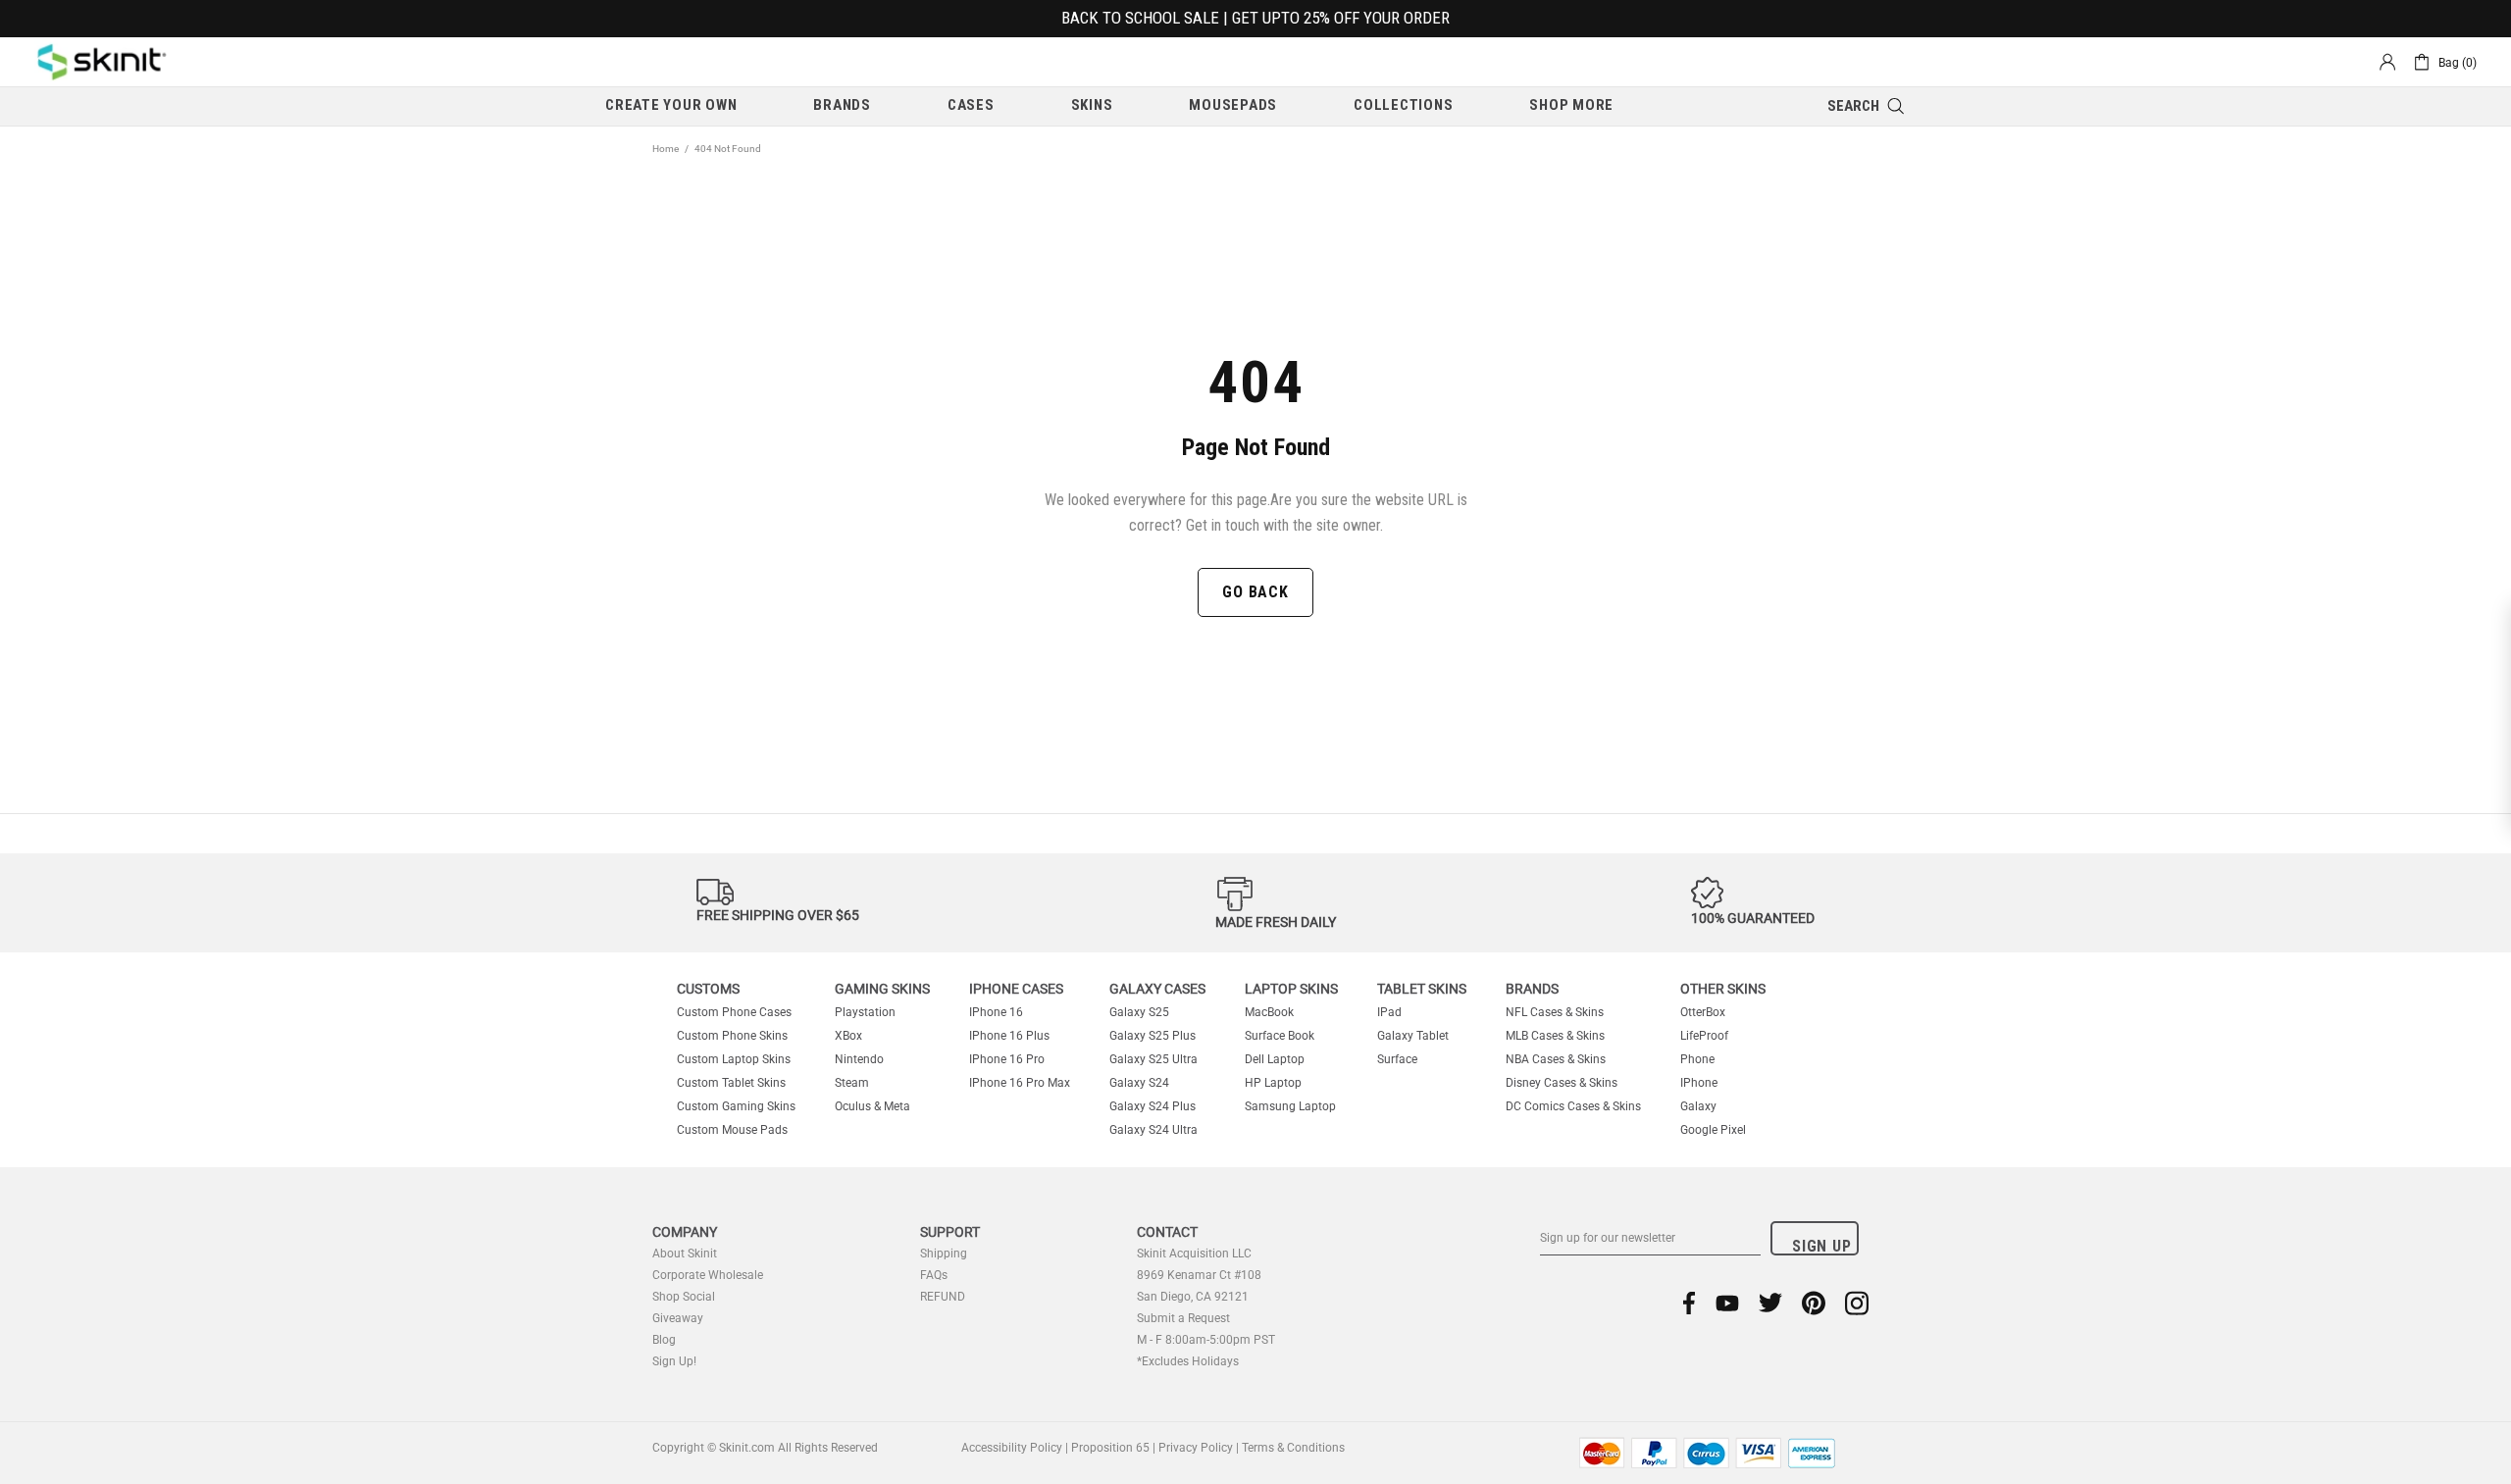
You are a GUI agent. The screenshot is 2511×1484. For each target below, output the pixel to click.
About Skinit (685, 1254)
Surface (1397, 1059)
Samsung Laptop (1290, 1106)
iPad (1389, 1012)
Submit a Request (1183, 1318)
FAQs (934, 1275)
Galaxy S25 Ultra (1153, 1059)
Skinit (102, 62)
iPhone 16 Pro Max (1020, 1083)
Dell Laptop (1275, 1059)
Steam (852, 1083)
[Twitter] (1770, 1303)
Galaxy (1698, 1106)
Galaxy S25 (1139, 1012)
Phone (1697, 1059)
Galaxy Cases (1157, 989)
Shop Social (684, 1297)
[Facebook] (1690, 1303)
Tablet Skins (1422, 989)
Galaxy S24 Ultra (1153, 1130)
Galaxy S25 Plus (1153, 1036)
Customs (708, 989)
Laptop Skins (1291, 989)
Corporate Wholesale (708, 1275)
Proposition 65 (1110, 1448)
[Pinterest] (1814, 1303)
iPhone (1699, 1083)
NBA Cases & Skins (1556, 1059)
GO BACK (1255, 592)
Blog (664, 1340)
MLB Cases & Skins (1555, 1036)
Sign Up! (674, 1361)
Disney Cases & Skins (1562, 1083)
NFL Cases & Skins (1555, 1012)
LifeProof (1704, 1036)
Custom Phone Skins (732, 1036)
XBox (848, 1036)
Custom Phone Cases (734, 1012)
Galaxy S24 (1139, 1083)
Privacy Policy (1196, 1448)
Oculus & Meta (872, 1106)
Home (666, 149)
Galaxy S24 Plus (1153, 1106)
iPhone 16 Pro (1007, 1059)
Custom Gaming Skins (736, 1106)
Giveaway (678, 1318)
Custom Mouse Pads (732, 1130)
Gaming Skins (882, 989)
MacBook (1269, 1012)
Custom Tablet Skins (731, 1083)
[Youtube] (1727, 1303)
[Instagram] (1857, 1303)
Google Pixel (1713, 1130)
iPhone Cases (1016, 989)
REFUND (943, 1297)
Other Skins (1723, 989)
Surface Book (1280, 1036)
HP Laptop (1273, 1083)
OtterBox (1703, 1012)
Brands (1532, 989)
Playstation (865, 1012)
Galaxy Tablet (1413, 1036)
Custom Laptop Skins (734, 1059)
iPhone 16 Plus (1009, 1036)
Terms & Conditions (1293, 1448)
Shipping (944, 1254)
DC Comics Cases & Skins (1573, 1106)
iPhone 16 (996, 1012)
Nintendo (859, 1059)
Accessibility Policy (1012, 1448)
